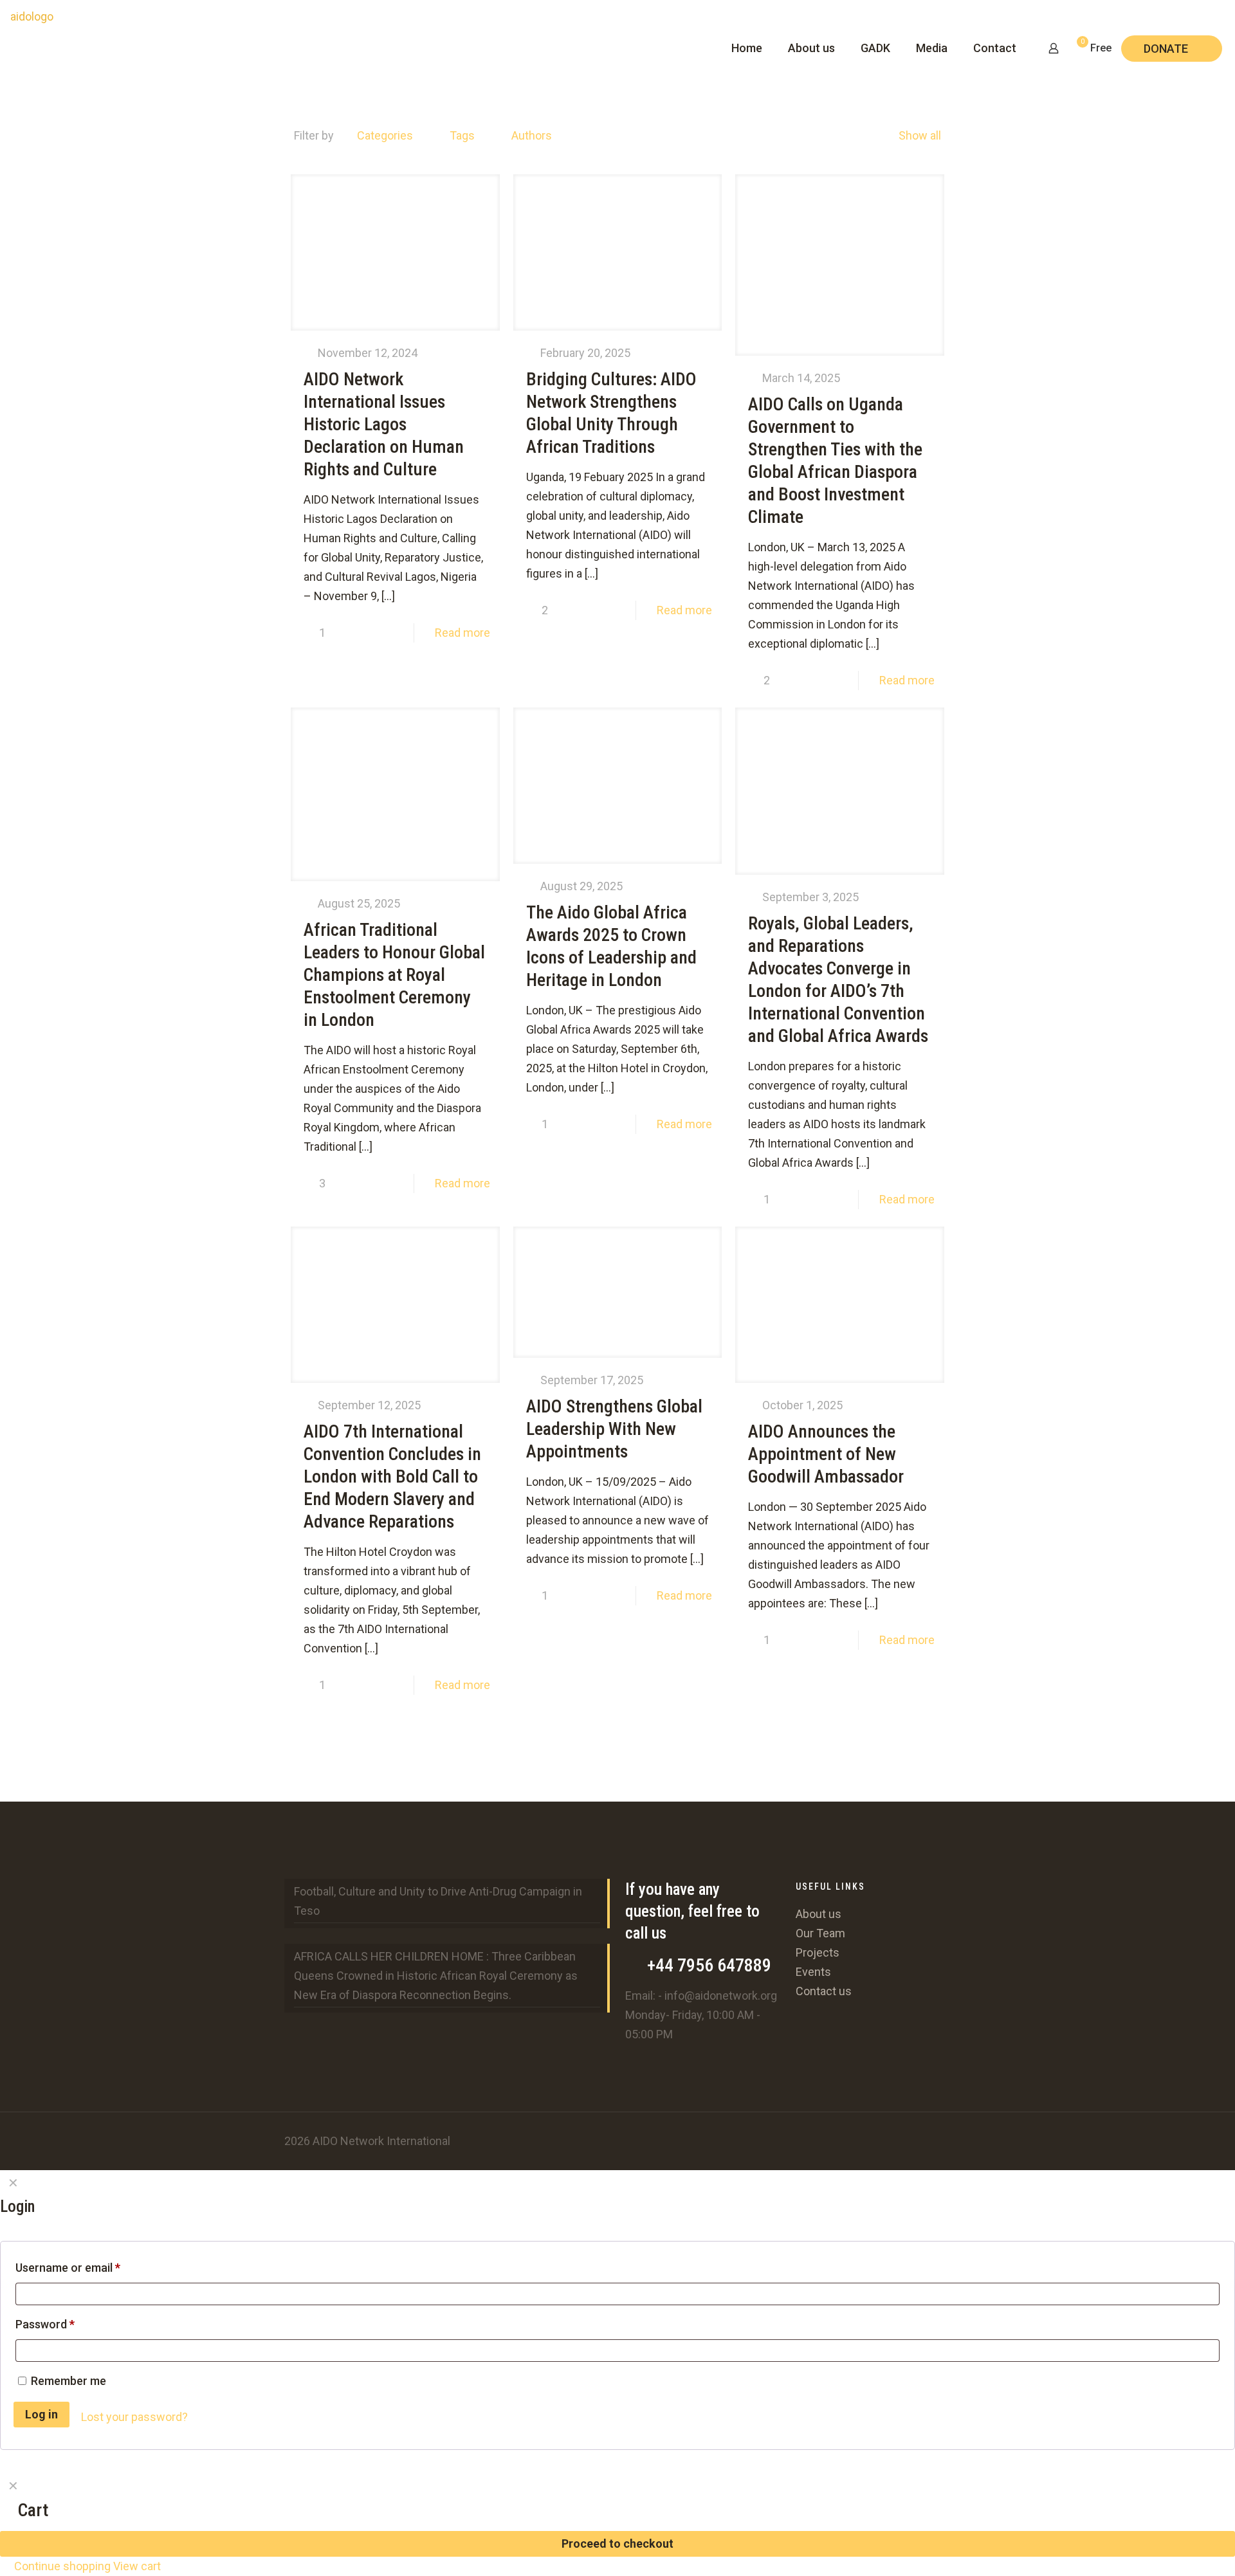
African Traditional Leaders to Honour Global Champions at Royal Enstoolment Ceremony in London (394, 975)
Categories (385, 135)
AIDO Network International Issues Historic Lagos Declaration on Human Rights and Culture (384, 424)
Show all (920, 135)
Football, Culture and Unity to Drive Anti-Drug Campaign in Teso (438, 1901)
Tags (462, 135)
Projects (818, 1952)
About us (819, 1914)
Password (68, 2324)
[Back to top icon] (928, 2139)
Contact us (824, 1991)
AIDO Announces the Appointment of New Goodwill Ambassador (826, 1454)
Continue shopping (61, 2566)
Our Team (820, 1933)
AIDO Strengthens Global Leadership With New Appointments (614, 1429)
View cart (137, 2566)
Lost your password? (134, 2417)
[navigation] (617, 2525)
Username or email (91, 2267)
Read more (462, 633)
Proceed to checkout (617, 2544)
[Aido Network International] (27, 49)
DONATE (1166, 49)
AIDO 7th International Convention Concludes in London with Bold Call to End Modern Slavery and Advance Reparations (392, 1476)
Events (813, 1972)
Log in (41, 2414)
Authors (532, 135)
